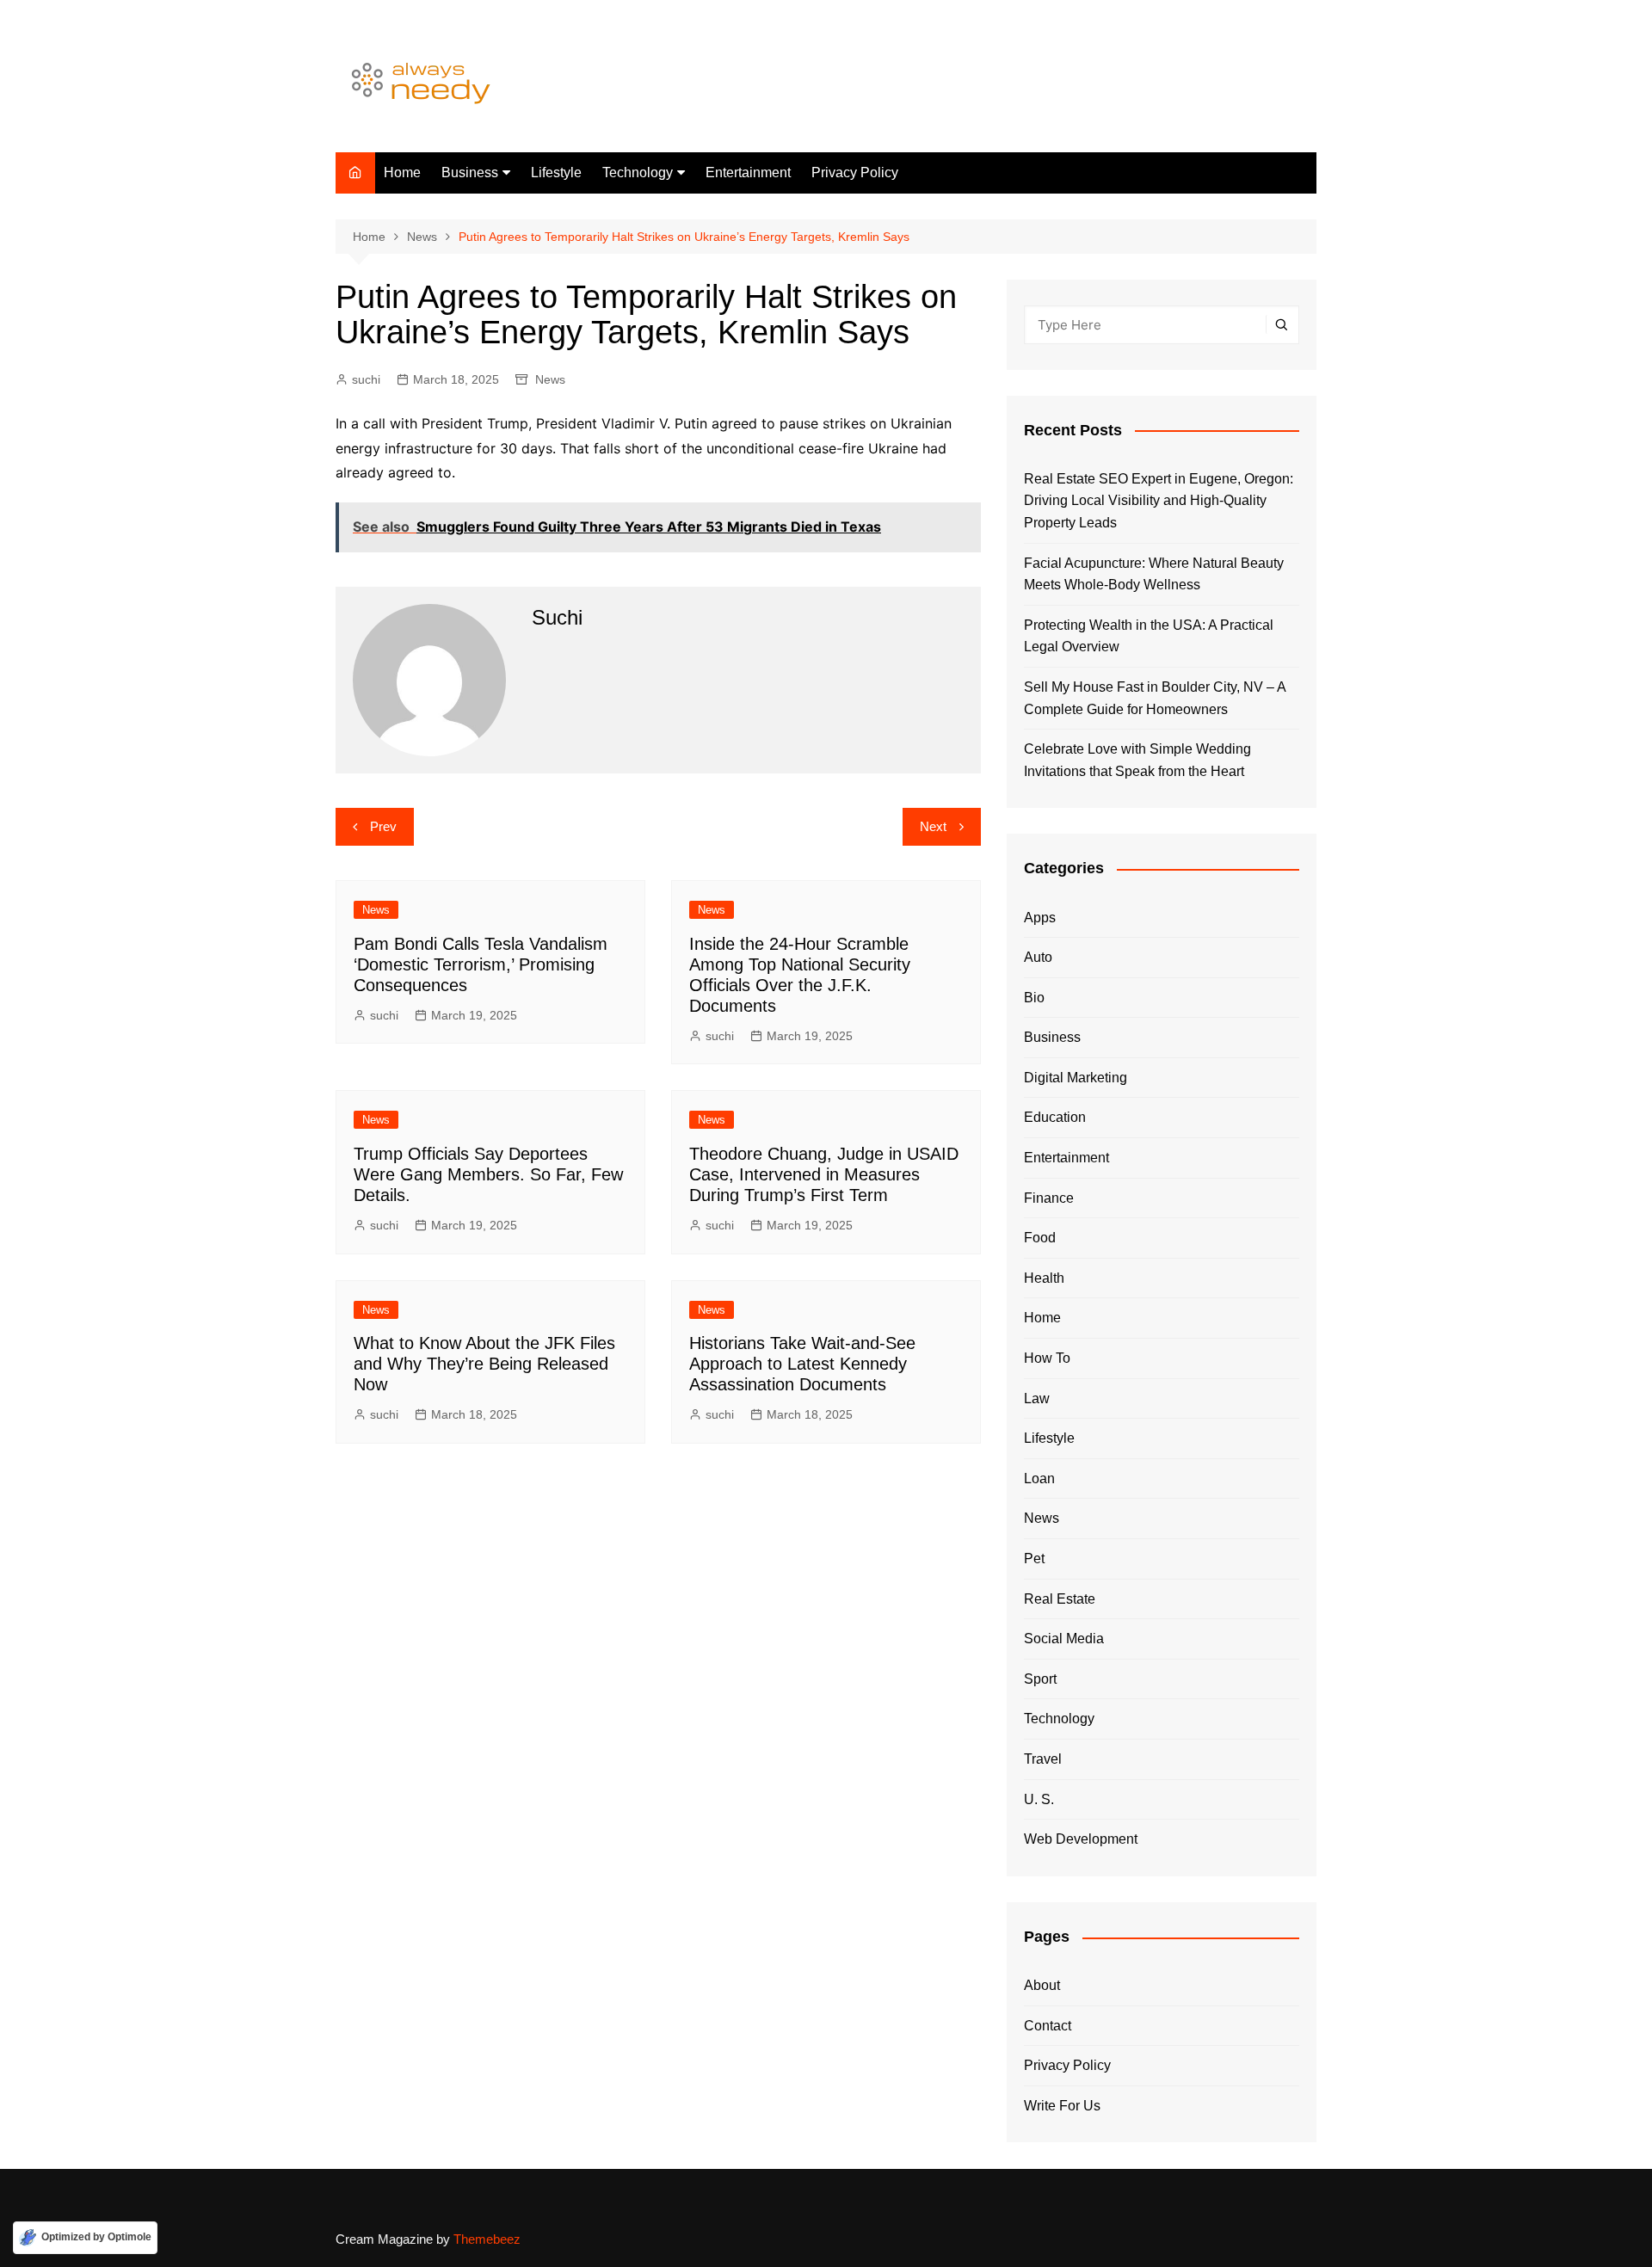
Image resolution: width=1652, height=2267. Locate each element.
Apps (1040, 918)
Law (1037, 1398)
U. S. (1039, 1799)
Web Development (1081, 1839)
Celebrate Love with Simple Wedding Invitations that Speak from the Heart (1137, 760)
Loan (1039, 1478)
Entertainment (748, 172)
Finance (1049, 1198)
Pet (1034, 1559)
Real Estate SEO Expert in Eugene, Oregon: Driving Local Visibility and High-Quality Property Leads (1159, 501)
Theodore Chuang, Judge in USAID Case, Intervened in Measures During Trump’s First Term (824, 1174)
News (550, 379)
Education (1055, 1117)
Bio (1034, 998)
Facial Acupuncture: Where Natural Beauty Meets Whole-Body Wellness (1154, 574)
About (1042, 1985)
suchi (366, 379)
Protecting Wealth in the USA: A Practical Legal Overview (1149, 636)
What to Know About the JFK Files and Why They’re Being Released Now (484, 1364)
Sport (1040, 1679)
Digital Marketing (1076, 1078)
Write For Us (1062, 2106)
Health (1044, 1278)
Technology (638, 172)
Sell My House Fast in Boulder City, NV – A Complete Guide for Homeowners (1155, 698)
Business (470, 172)
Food (1040, 1238)
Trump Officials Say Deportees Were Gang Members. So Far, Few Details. (488, 1174)
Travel (1043, 1759)
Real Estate (1060, 1599)
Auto (1038, 957)
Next (933, 826)
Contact (1048, 2026)
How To (1047, 1358)
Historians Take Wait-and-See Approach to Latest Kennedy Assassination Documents (802, 1364)
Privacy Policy (855, 172)
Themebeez (487, 2239)
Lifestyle (556, 172)
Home (402, 172)
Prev (383, 826)
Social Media (1064, 1639)
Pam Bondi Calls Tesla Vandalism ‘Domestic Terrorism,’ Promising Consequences (481, 964)
